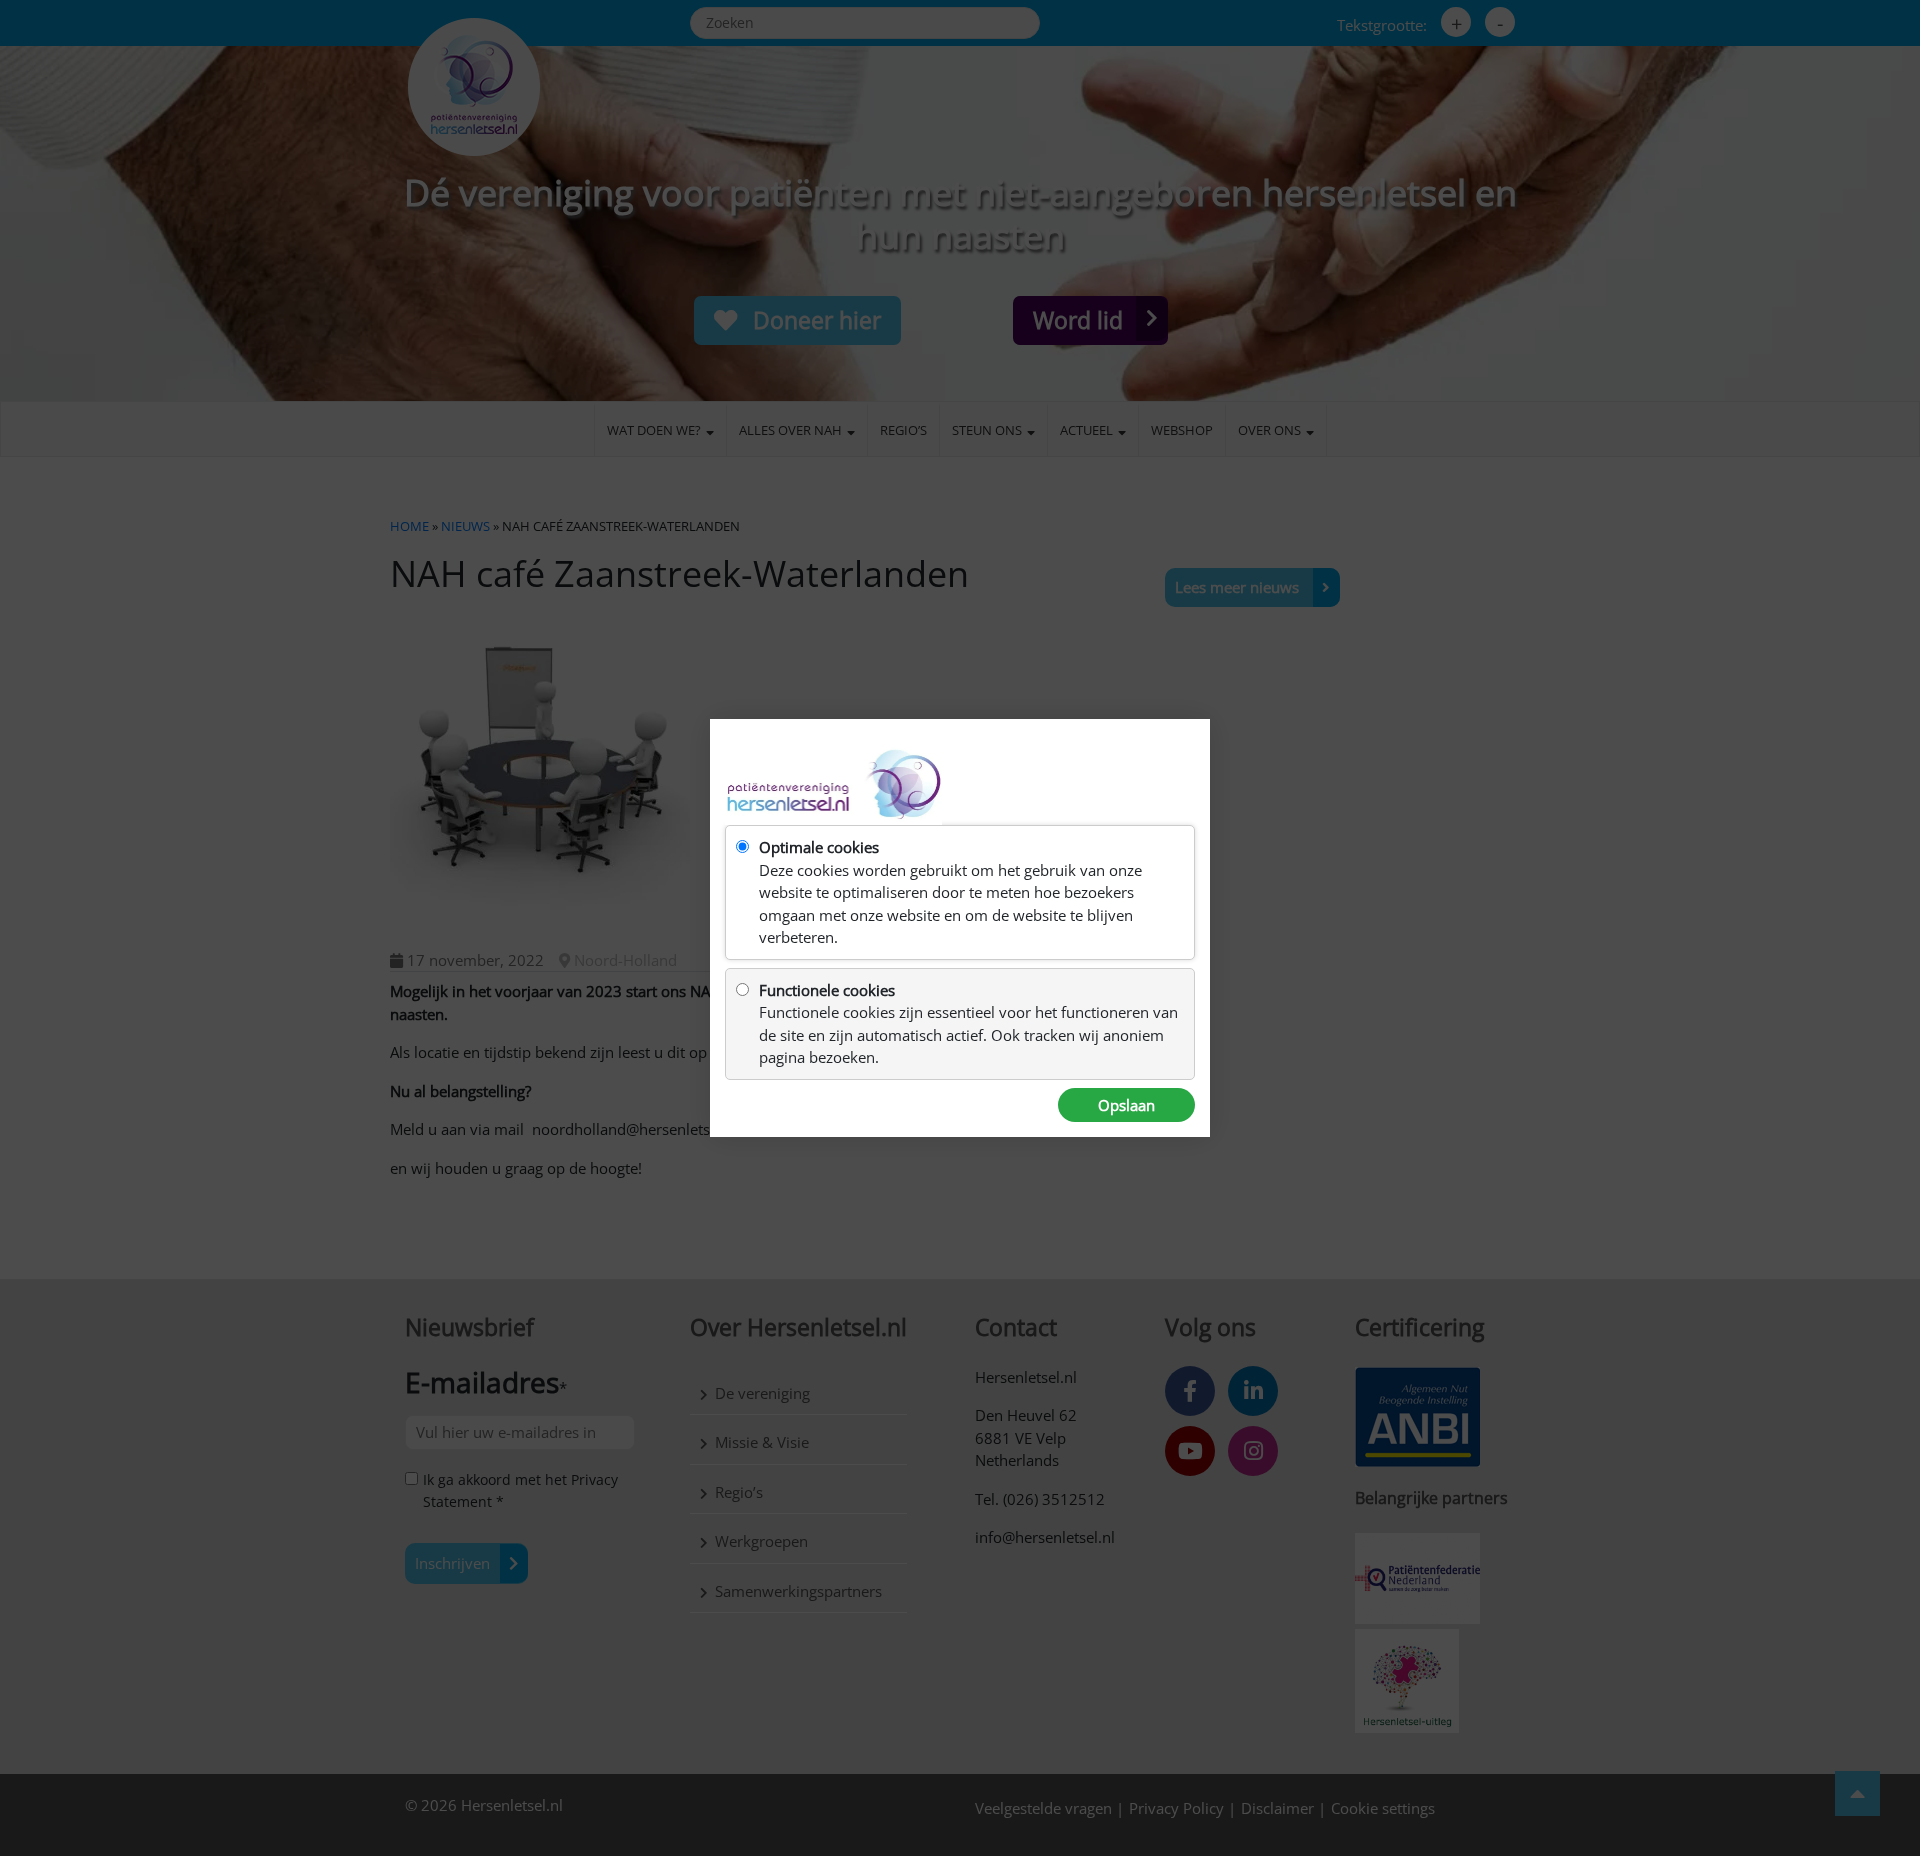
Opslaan (1126, 1105)
